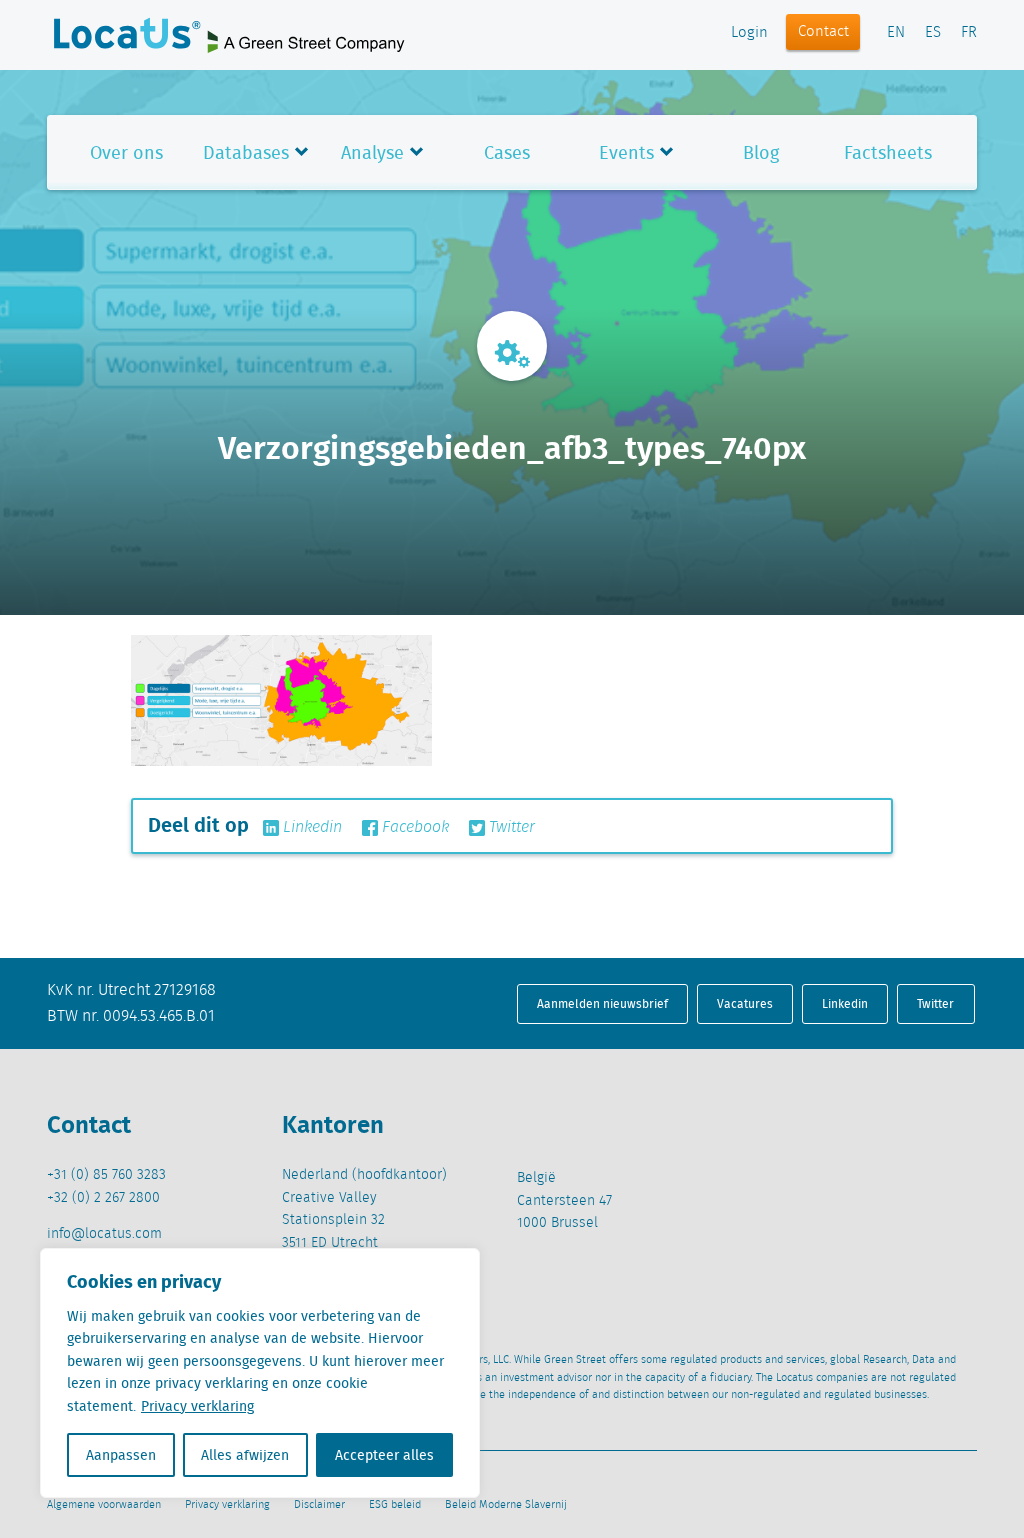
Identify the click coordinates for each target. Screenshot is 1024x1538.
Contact (823, 32)
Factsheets (888, 152)
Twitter (510, 828)
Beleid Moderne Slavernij (506, 1505)
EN (896, 33)
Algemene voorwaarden (104, 1505)
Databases (246, 152)
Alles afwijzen (245, 1455)
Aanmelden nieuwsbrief (602, 1003)
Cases (507, 152)
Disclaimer (319, 1505)
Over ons (126, 152)
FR (969, 33)
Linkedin (310, 828)
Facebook (413, 828)
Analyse (372, 152)
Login (749, 33)
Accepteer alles (384, 1455)
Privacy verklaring (197, 1406)
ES (933, 33)
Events (626, 152)
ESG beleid (395, 1505)
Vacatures (745, 1003)
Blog (761, 152)
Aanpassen (121, 1455)
